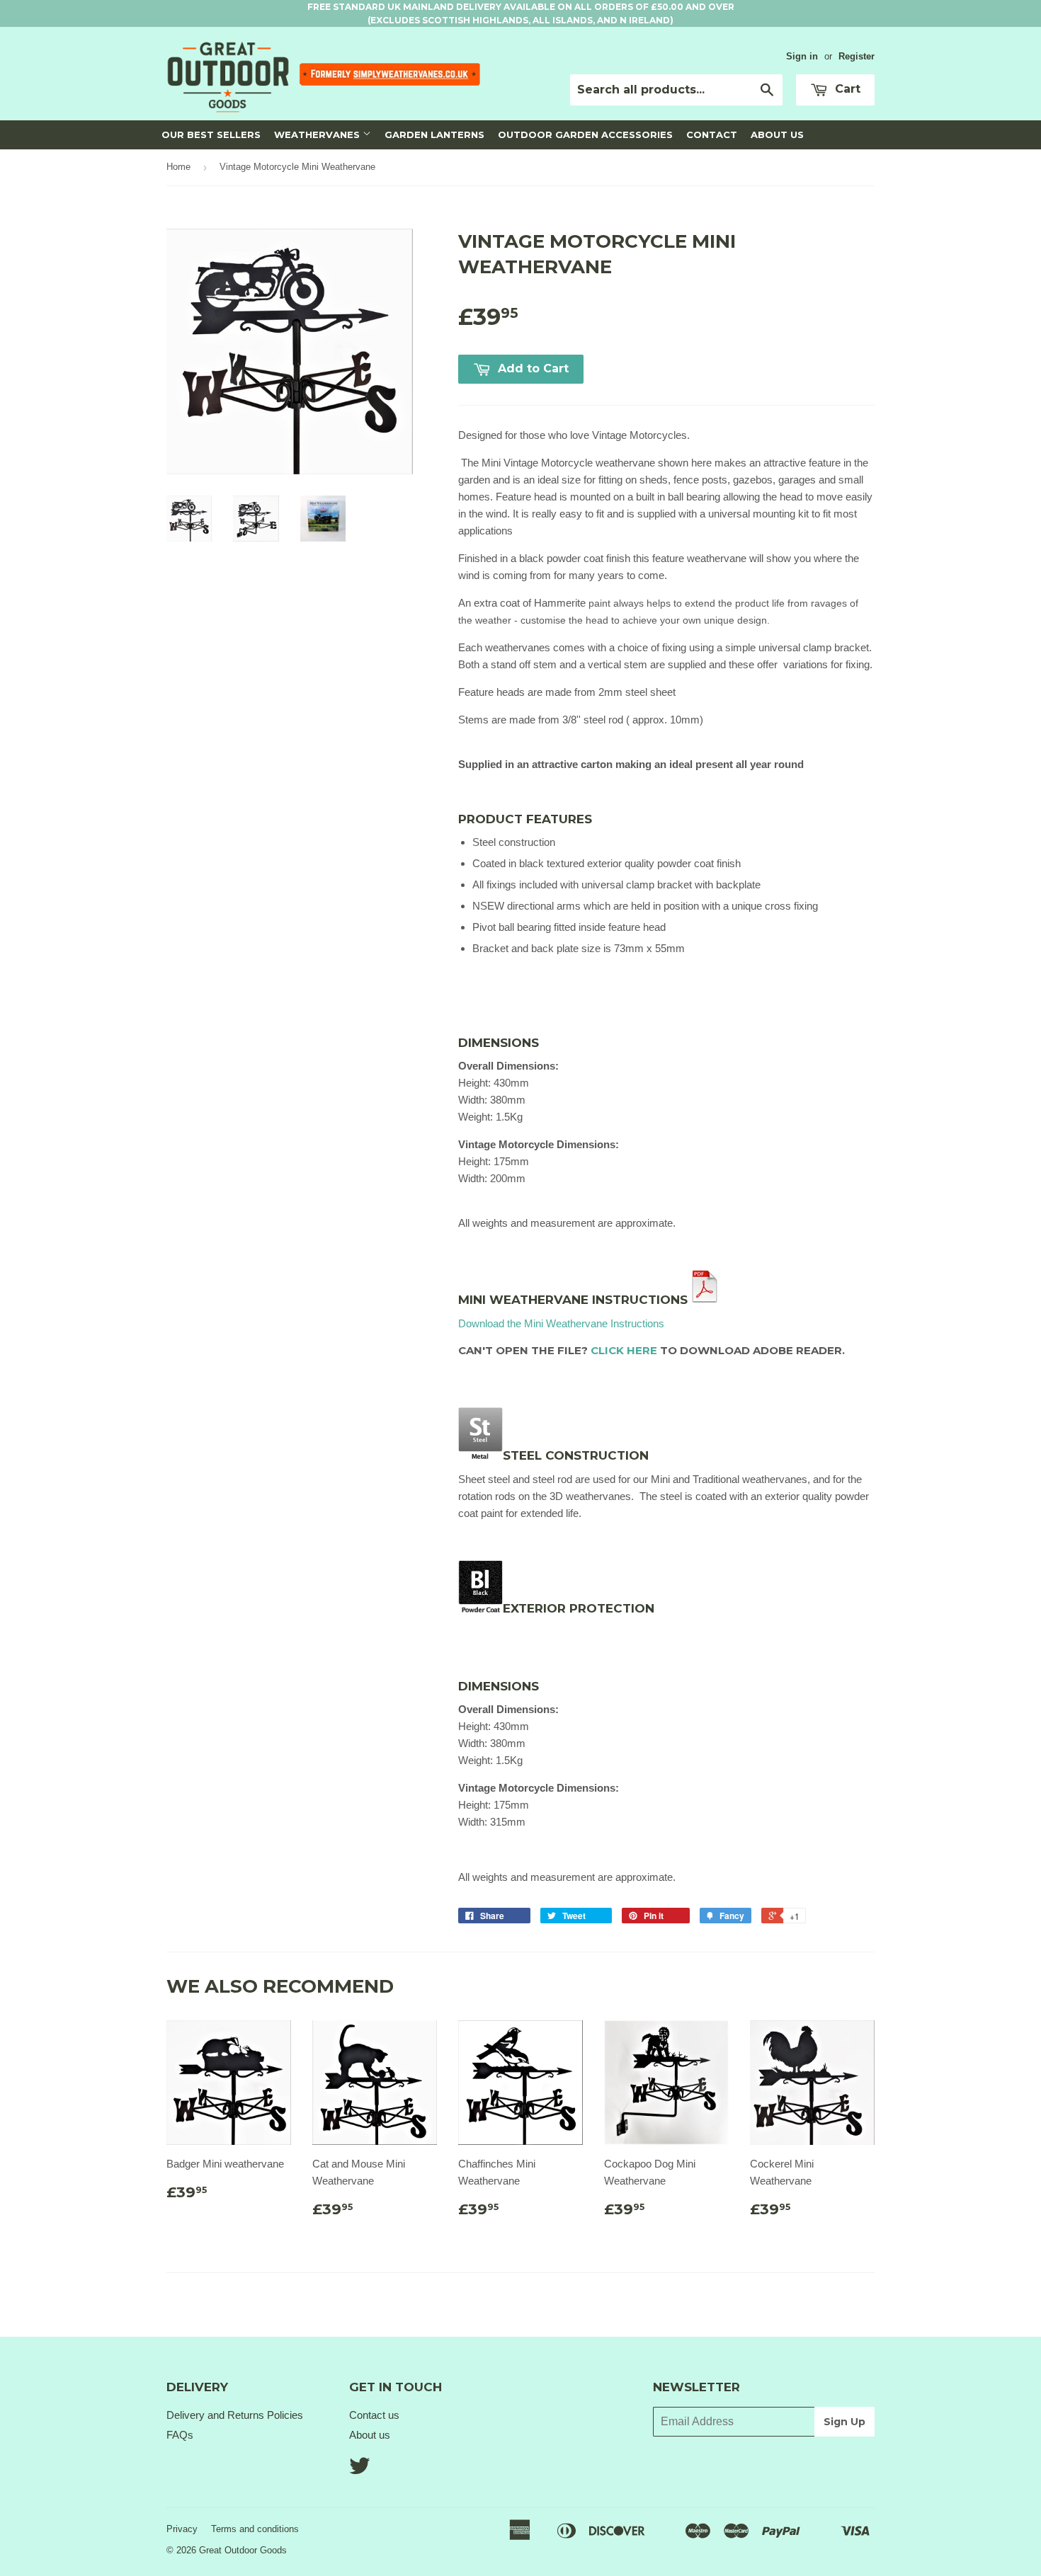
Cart (846, 89)
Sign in (802, 56)
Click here (624, 1350)
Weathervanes (318, 134)
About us (370, 2435)
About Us (777, 134)
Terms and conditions (255, 2529)
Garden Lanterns (434, 134)
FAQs (180, 2435)
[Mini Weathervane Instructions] (705, 1300)
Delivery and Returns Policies (235, 2415)
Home (178, 167)
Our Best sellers (211, 134)
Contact (712, 134)
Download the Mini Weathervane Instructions (561, 1323)
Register (857, 56)
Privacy (182, 2529)
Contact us (374, 2415)
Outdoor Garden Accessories (585, 134)
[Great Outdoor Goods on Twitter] (360, 2470)
